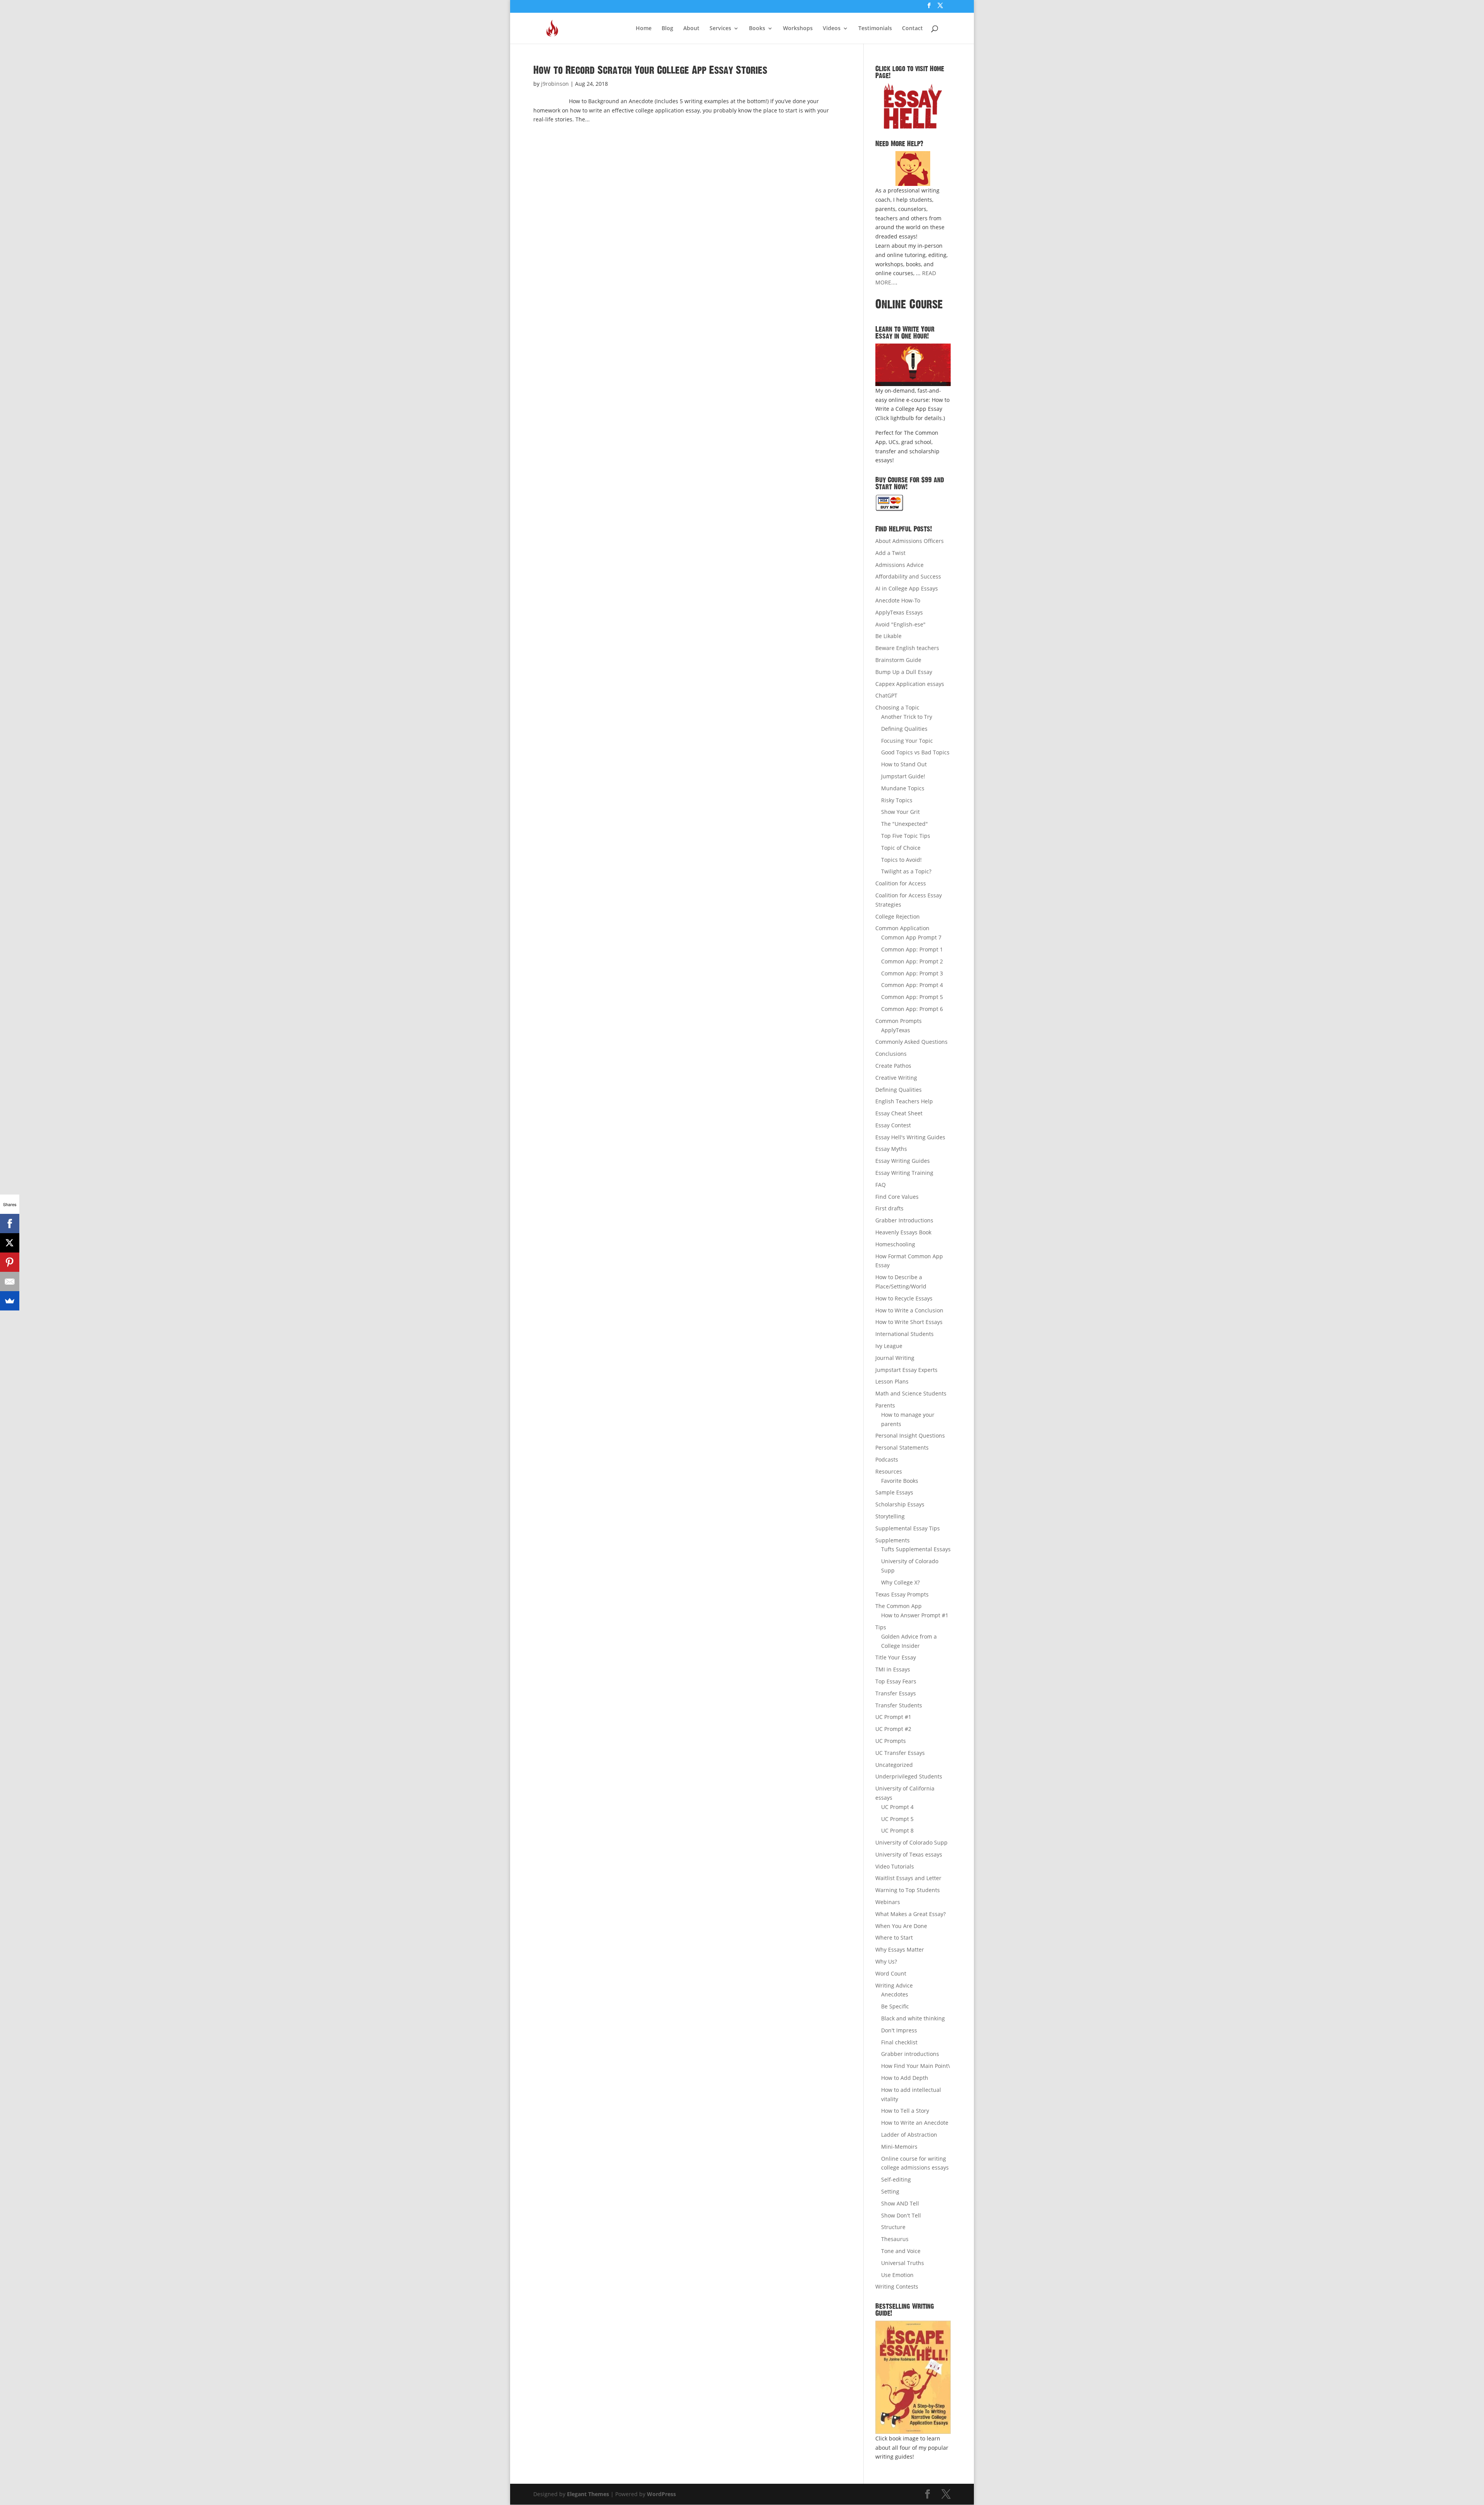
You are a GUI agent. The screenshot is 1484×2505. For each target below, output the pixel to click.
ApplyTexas (896, 1030)
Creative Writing (896, 1078)
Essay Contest (893, 1125)
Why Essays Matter (900, 1949)
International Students (905, 1334)
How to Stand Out (904, 764)
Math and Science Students (911, 1393)
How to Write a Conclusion (909, 1310)
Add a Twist (890, 553)
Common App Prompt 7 (911, 937)
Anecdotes (895, 1994)
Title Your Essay (896, 1657)
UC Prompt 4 (897, 1807)
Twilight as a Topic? (906, 871)
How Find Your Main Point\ (916, 2066)
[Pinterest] (10, 1262)
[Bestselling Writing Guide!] (913, 2377)
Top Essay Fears (896, 1681)
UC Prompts (891, 1741)
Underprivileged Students (909, 1776)
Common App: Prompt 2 (912, 961)
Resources (889, 1471)
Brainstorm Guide (898, 660)
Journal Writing (895, 1358)
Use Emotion (897, 2275)
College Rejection (898, 916)
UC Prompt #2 (893, 1729)
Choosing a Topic (897, 707)
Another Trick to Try (907, 717)
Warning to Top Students (908, 1890)
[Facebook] (10, 1224)
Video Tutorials (895, 1866)
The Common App (899, 1606)
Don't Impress (899, 2030)
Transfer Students (899, 1705)
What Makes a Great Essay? (910, 1914)
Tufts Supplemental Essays (916, 1549)
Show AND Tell (900, 2203)
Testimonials (875, 29)
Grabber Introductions (904, 1220)
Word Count (891, 1973)
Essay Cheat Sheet (899, 1113)
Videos (832, 29)
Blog (667, 29)
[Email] (10, 1281)
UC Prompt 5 (897, 1819)
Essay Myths (891, 1149)
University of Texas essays (909, 1854)
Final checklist (899, 2042)
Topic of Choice (901, 848)
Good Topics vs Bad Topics (915, 752)
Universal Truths (903, 2263)
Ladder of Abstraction (909, 2135)
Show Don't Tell (901, 2215)
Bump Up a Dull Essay (904, 672)
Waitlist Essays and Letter (908, 1878)
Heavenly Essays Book (903, 1232)
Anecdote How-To (898, 600)
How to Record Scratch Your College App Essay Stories (650, 70)
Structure (893, 2227)
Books (757, 29)
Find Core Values (897, 1197)
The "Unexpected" (905, 824)
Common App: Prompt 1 (912, 949)
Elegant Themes (588, 2494)
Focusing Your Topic (907, 741)
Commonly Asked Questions (911, 1042)
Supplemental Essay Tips (908, 1528)
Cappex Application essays (910, 684)
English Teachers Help (904, 1101)
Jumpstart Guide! (903, 776)
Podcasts (887, 1459)
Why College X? (900, 1582)
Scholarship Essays (900, 1504)
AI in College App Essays (907, 588)
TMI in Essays (893, 1669)
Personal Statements (902, 1447)
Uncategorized (894, 1765)
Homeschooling (895, 1244)
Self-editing (896, 2179)
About (691, 29)
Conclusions (891, 1054)
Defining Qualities (904, 729)
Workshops (798, 29)
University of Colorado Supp (911, 1842)
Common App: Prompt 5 (912, 997)
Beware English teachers (907, 648)
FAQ (881, 1185)
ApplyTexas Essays (899, 612)
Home (644, 29)
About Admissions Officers (910, 541)
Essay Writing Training (904, 1173)
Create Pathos (893, 1066)
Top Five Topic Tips (906, 836)
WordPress (661, 2494)
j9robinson (555, 84)
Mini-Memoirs (899, 2147)
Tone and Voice (901, 2251)
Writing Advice (894, 1985)
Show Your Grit (900, 812)
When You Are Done (901, 1926)
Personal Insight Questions (910, 1435)
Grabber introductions (910, 2054)
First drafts (889, 1208)
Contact (912, 29)
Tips (881, 1627)
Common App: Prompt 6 (912, 1009)
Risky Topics (897, 800)
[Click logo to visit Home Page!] (913, 106)
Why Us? (886, 1961)
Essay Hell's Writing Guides (910, 1137)
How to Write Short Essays (909, 1322)
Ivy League (889, 1346)
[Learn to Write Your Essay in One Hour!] (913, 365)
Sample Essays (894, 1492)
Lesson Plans (892, 1381)
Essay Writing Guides (903, 1161)
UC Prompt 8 (897, 1830)
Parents (885, 1405)
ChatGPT (886, 695)
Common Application (902, 928)
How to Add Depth (905, 2078)
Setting (890, 2191)
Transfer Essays (896, 1693)
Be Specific (895, 2006)
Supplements (893, 1540)
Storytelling (890, 1516)
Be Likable (888, 636)
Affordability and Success (908, 576)
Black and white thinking (913, 2018)
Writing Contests (897, 2286)
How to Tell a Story (905, 2111)
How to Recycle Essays (904, 1298)
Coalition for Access (901, 883)
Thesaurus (895, 2239)
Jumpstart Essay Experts (906, 1370)
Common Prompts (899, 1021)
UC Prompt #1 (893, 1717)
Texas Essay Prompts (902, 1594)
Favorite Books (900, 1481)
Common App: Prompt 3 (912, 973)
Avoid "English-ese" (900, 624)
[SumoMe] (10, 1301)
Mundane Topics (903, 788)
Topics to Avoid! (901, 860)
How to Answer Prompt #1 (915, 1615)
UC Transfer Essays (900, 1753)
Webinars (888, 1902)
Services (720, 29)
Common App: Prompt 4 (912, 985)
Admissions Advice (899, 565)
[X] (10, 1243)
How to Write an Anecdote (915, 2123)
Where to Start (894, 1937)
